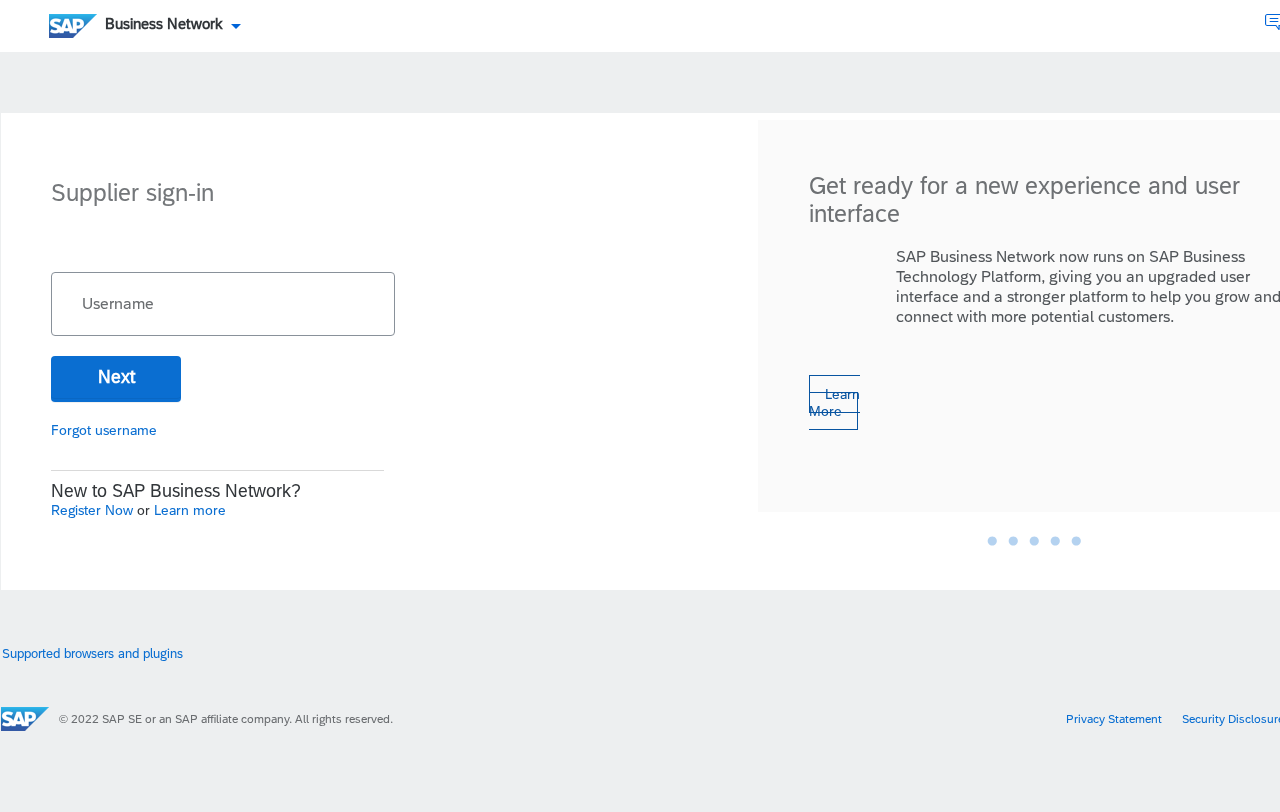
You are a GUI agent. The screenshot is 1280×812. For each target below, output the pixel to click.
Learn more (190, 510)
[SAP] (25, 719)
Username (118, 304)
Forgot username (104, 430)
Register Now (94, 510)
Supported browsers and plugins (92, 653)
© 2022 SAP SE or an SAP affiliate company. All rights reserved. (226, 719)
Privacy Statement (1114, 719)
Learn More (834, 402)
